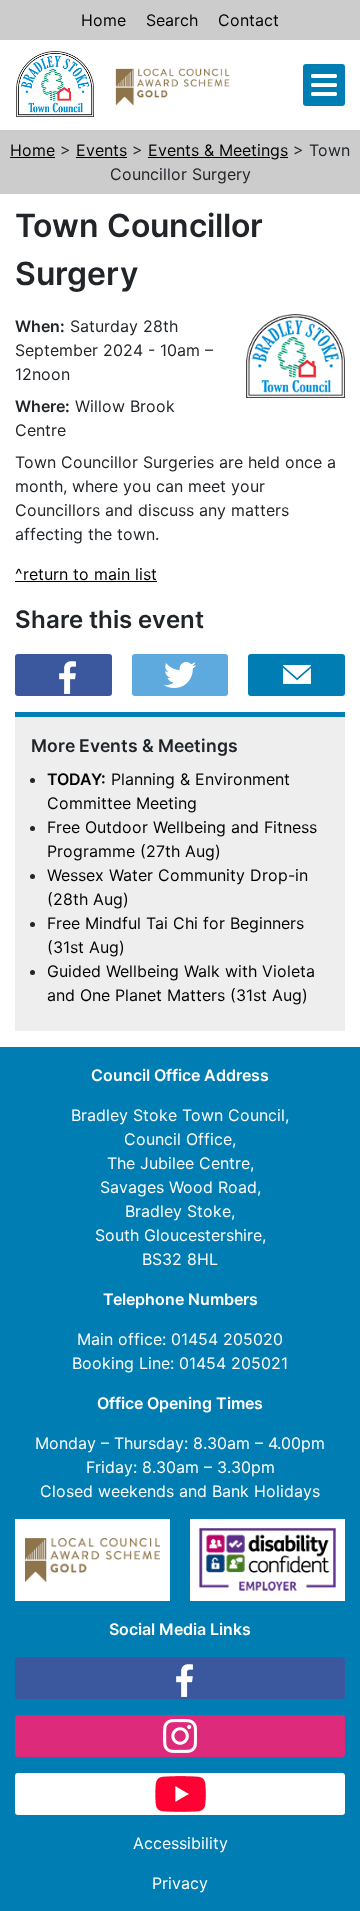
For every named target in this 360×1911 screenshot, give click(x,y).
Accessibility (180, 1843)
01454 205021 (233, 1363)
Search (172, 20)
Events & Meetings (218, 150)
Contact (248, 20)
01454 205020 (227, 1339)
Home (103, 20)
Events (101, 150)
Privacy (180, 1883)
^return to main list (86, 574)
